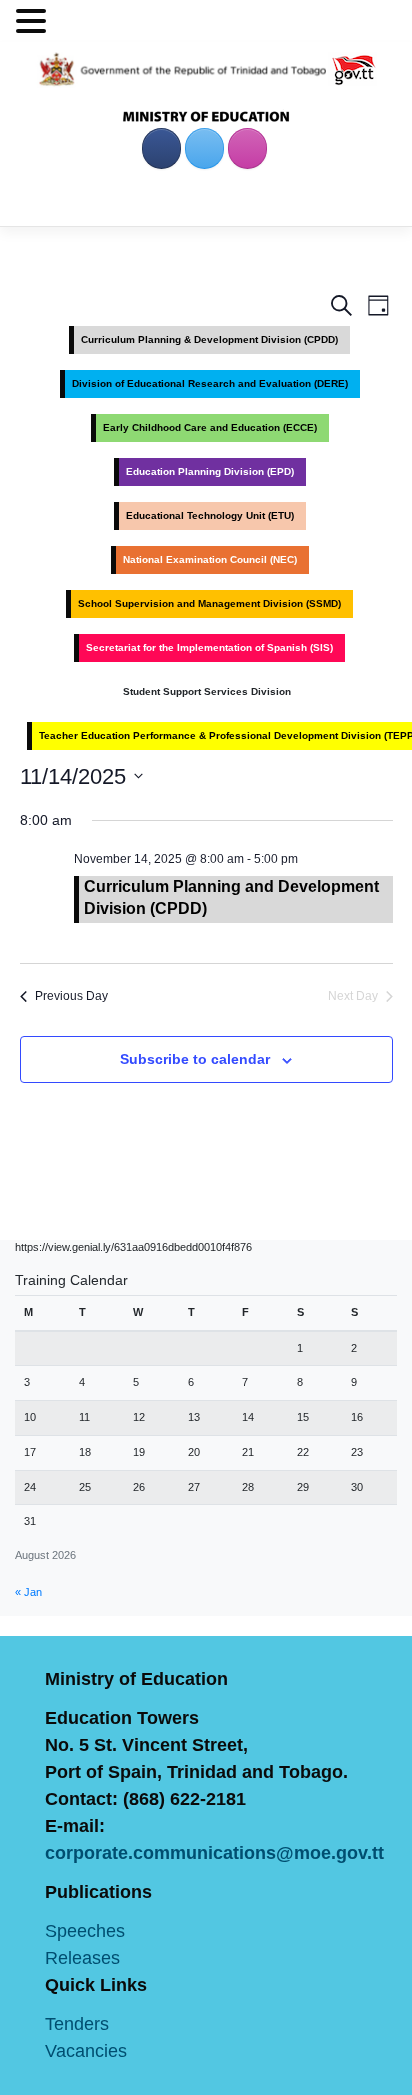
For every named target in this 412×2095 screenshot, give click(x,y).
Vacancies (86, 2051)
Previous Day (71, 996)
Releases (82, 1958)
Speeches (85, 1931)
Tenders (77, 2024)
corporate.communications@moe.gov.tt (214, 1853)
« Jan (28, 1592)
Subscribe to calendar (195, 1059)
